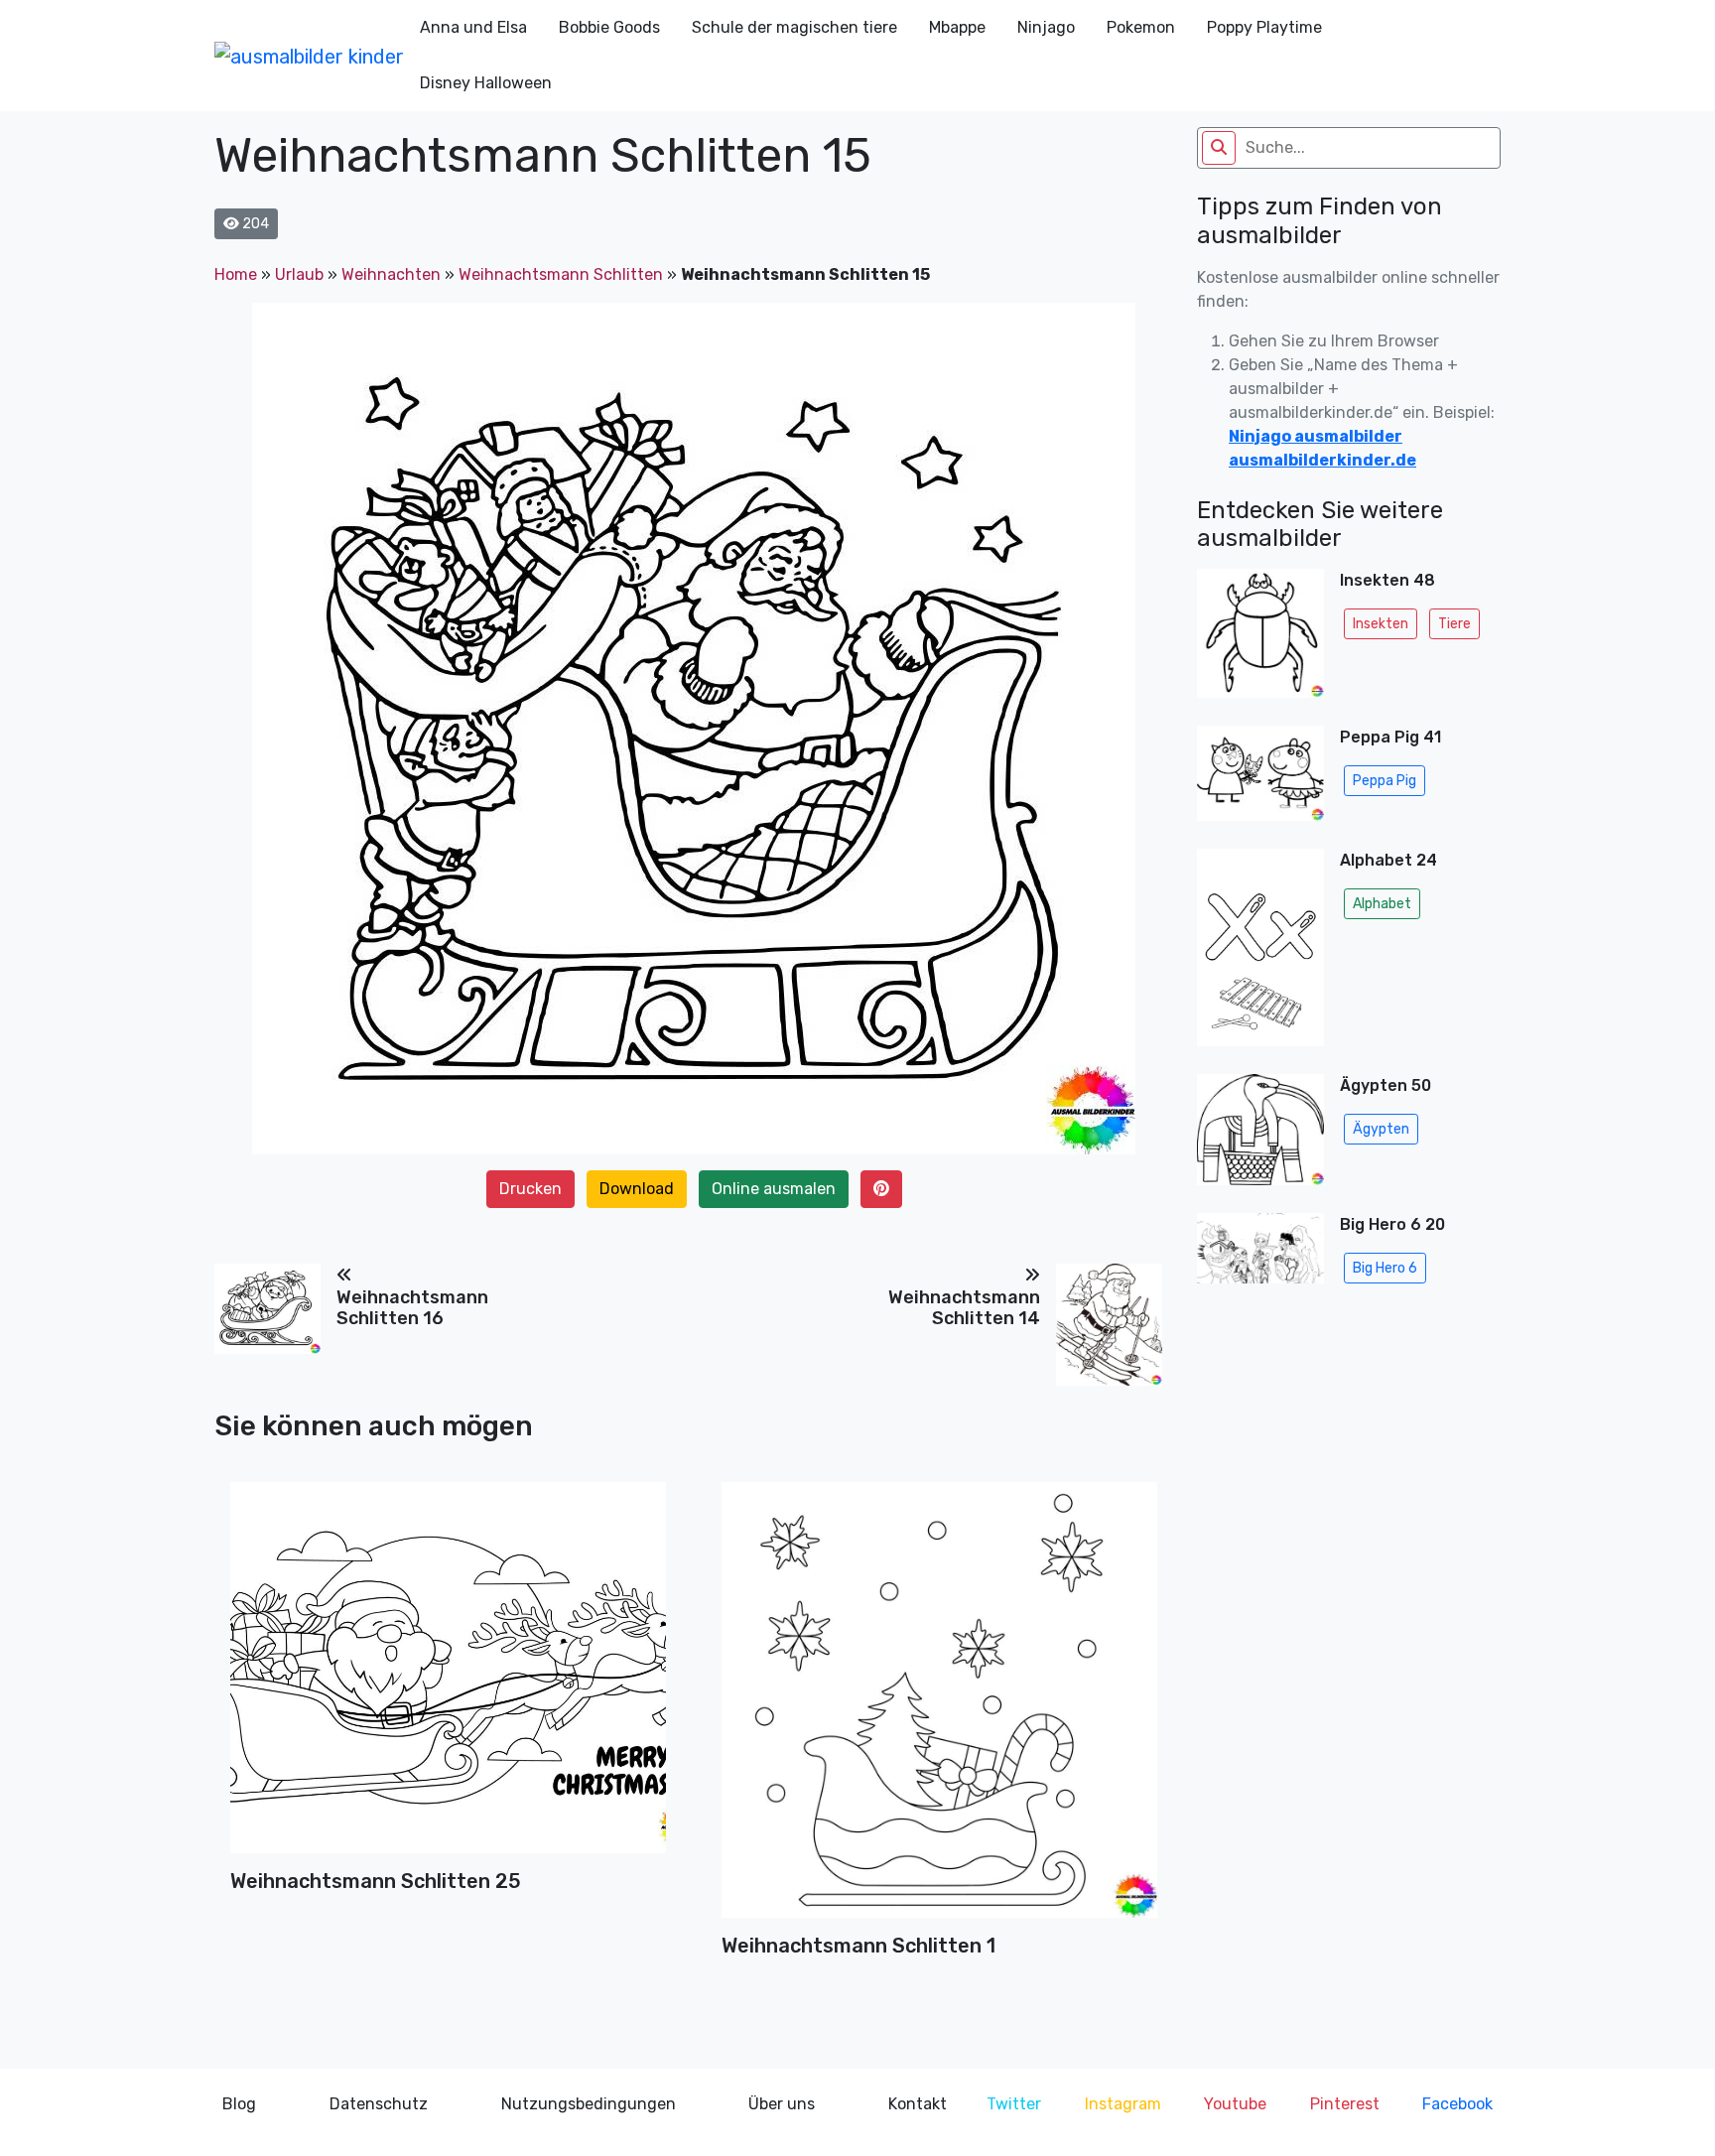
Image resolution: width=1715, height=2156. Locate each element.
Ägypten (1381, 1129)
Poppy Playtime (1264, 27)
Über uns (782, 2104)
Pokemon (1141, 27)
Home (236, 274)
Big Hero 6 (1385, 1268)
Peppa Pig (1385, 781)
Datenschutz (379, 2104)
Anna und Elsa (473, 27)
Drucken (530, 1189)
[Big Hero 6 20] (1260, 1254)
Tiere (1454, 624)
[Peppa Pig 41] (1260, 779)
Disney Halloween (486, 83)
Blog (239, 2104)
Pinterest (1345, 2104)
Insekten (1381, 624)
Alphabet (1382, 904)
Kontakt (918, 2104)
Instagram (1123, 2104)
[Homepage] (309, 56)
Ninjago (1046, 27)
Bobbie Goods (609, 27)
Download (637, 1189)
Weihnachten (391, 274)
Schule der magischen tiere (794, 27)
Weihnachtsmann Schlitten (561, 274)
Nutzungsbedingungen (589, 2104)
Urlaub (299, 274)
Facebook (1457, 2104)
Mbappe (957, 27)
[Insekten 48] (1260, 639)
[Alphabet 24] (1260, 954)
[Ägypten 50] (1260, 1136)
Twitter (1014, 2104)
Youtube (1235, 2104)
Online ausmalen (774, 1189)
